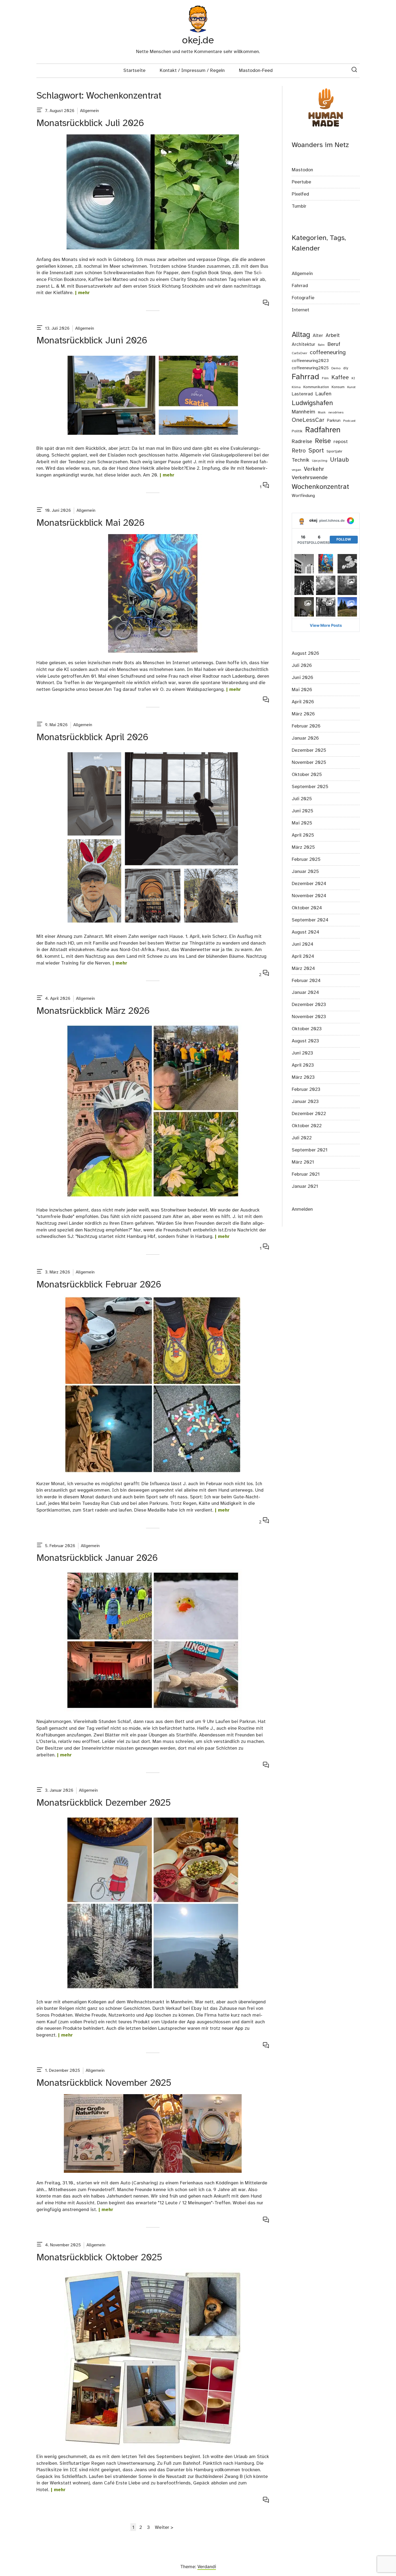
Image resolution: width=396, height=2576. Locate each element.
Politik (297, 431)
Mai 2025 (302, 823)
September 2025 (310, 787)
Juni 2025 (303, 811)
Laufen (323, 394)
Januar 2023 (305, 1102)
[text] (40, 111)
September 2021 (310, 1150)
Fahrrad (300, 286)
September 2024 (310, 920)
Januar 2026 (305, 738)
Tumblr (299, 206)
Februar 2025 (306, 859)
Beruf (334, 344)
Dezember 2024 (309, 884)
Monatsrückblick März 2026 (93, 1011)
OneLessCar (308, 420)
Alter (318, 336)
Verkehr (314, 469)
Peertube (301, 182)
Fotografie (303, 298)
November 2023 (309, 1017)
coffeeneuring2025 (310, 368)
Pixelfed (300, 194)
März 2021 (303, 1162)
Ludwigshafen (312, 403)
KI (353, 378)
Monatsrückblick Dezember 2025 (104, 1803)
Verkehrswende (310, 478)
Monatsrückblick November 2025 (104, 2083)
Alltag (301, 335)
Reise (323, 441)
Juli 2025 (302, 799)
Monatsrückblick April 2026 (92, 738)
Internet (301, 310)
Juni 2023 (302, 1053)
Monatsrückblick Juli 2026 (90, 123)
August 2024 (305, 932)
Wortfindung (303, 496)
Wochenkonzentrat (320, 487)
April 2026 (303, 702)
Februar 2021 (306, 1174)
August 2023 (305, 1041)
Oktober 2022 (307, 1126)
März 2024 (303, 969)
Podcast (349, 421)
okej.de (198, 41)
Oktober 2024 (307, 908)
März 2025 (303, 847)
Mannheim (303, 412)
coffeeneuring (328, 353)
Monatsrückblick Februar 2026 (99, 1285)
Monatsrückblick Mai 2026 (91, 523)
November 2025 (309, 763)
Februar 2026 (306, 726)
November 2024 (309, 896)
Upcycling (320, 461)
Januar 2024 (305, 993)
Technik (301, 460)
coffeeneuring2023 (310, 361)
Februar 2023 (306, 1089)
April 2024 (303, 956)
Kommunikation (316, 387)
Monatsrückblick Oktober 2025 (99, 2258)
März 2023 (303, 1077)
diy (346, 368)
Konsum (338, 387)
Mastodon (302, 170)
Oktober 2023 (307, 1029)
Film (325, 378)
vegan (296, 470)
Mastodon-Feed (256, 71)
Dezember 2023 (309, 1005)
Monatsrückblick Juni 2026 (92, 341)
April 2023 (303, 1065)
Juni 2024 (303, 944)
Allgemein (89, 111)
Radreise (302, 442)
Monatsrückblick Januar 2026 (97, 1558)
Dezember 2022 (309, 1114)
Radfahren (323, 430)
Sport (316, 451)
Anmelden (302, 1209)
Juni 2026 (303, 678)
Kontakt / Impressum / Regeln (192, 71)
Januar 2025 (305, 872)
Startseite (134, 71)
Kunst (351, 387)
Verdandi (207, 2567)
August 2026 (305, 653)
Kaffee (340, 378)
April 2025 (303, 835)
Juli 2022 (302, 1138)
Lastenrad (302, 394)
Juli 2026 (302, 666)
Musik (322, 413)
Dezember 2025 (309, 750)
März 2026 (303, 714)
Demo (336, 368)
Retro (299, 451)
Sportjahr (334, 452)
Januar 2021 (305, 1186)
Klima (296, 387)
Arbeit (333, 336)
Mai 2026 (302, 690)
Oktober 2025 (307, 775)
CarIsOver (299, 353)
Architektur (303, 344)
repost (341, 442)
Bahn (321, 345)
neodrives (336, 412)
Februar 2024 (306, 981)
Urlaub (339, 460)
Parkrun (334, 421)
